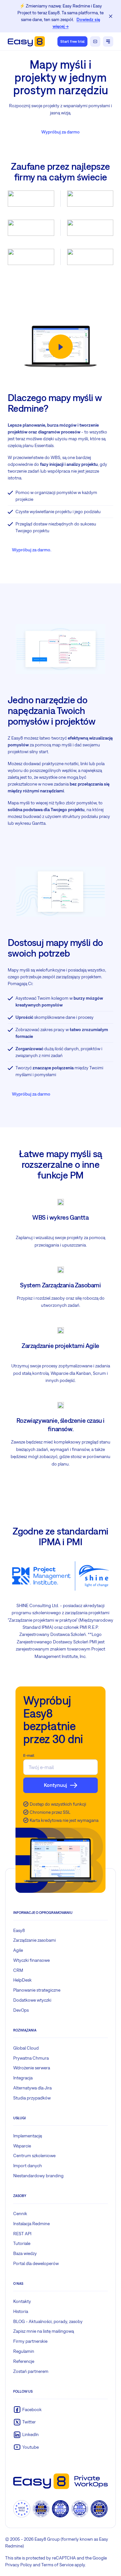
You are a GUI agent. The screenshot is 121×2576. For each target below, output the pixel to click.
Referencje (24, 2361)
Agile (18, 1950)
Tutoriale (22, 2243)
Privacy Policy (19, 2565)
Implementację (28, 2136)
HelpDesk (22, 1980)
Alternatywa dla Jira (32, 2088)
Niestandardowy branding (38, 2176)
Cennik (20, 2214)
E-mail (29, 1755)
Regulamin (24, 2351)
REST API (22, 2234)
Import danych (28, 2166)
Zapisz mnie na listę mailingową (44, 2331)
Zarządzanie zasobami (35, 1940)
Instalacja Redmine (31, 2224)
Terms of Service (57, 2565)
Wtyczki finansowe (31, 1960)
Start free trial (72, 41)
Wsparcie (22, 2146)
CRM (18, 1970)
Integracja (23, 2078)
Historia (21, 2311)
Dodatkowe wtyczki (32, 2000)
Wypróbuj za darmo (60, 132)
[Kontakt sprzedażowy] (95, 41)
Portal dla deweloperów (36, 2263)
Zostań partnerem (31, 2371)
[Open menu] (108, 41)
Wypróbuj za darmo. (32, 550)
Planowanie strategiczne (37, 1990)
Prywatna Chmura (31, 2058)
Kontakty (22, 2301)
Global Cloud (26, 2048)
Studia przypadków (32, 2098)
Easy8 (19, 1930)
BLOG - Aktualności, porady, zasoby (48, 2321)
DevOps (21, 2010)
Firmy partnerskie (30, 2341)
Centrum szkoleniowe (34, 2156)
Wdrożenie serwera (32, 2068)
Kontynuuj (55, 1785)
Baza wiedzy (25, 2253)
